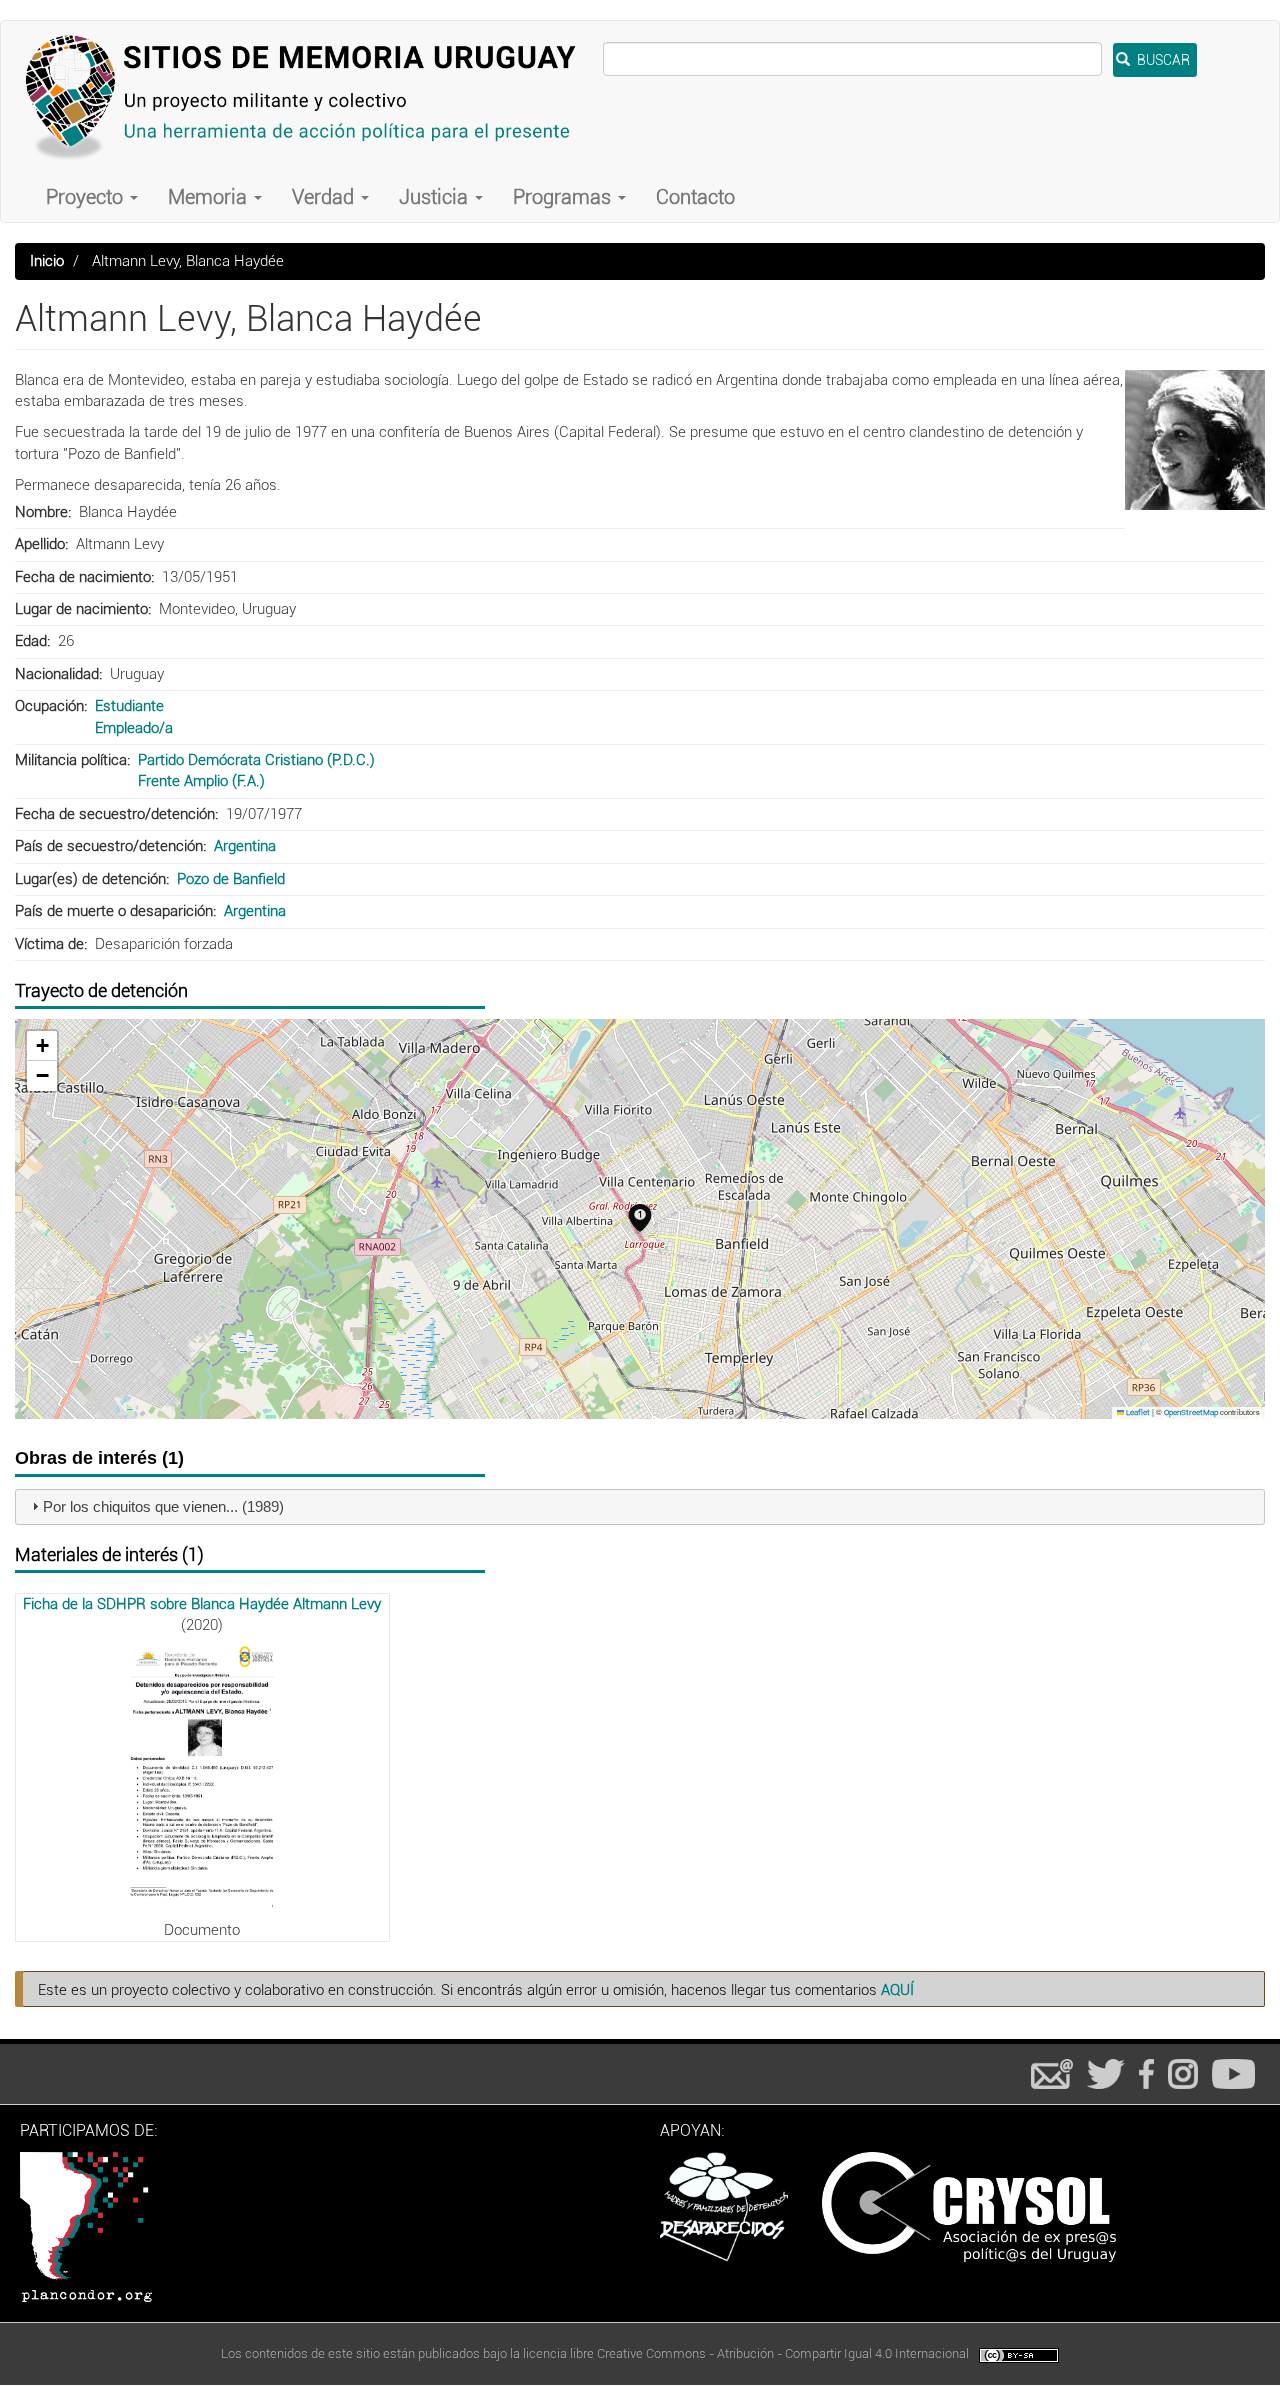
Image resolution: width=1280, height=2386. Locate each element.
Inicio (47, 261)
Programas (564, 197)
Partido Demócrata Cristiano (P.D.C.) (256, 760)
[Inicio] (309, 96)
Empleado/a (134, 728)
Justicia (436, 197)
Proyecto (87, 197)
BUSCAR (1162, 60)
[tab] (640, 1507)
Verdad (325, 197)
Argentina (245, 846)
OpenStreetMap (1191, 1412)
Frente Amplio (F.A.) (201, 781)
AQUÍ (897, 1990)
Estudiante (129, 706)
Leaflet (1137, 1412)
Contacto (695, 197)
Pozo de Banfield (231, 879)
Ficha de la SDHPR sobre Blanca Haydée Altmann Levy (202, 1604)
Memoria (210, 197)
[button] (1195, 440)
